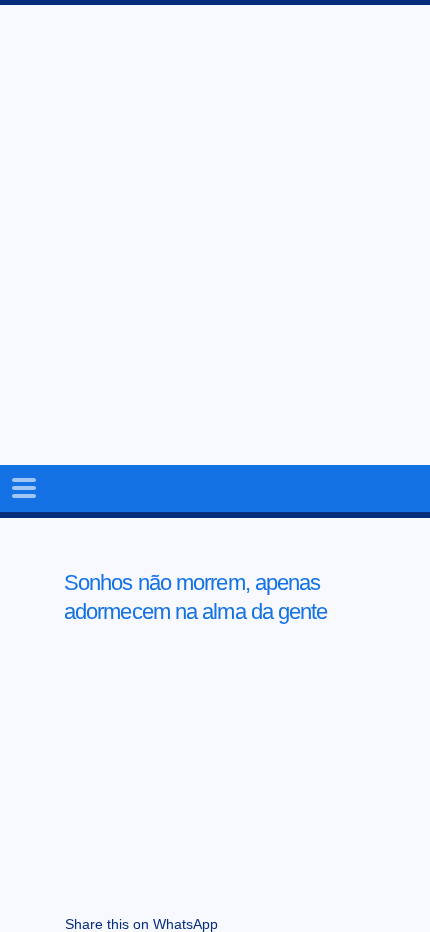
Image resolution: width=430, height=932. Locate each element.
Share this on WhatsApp (141, 924)
